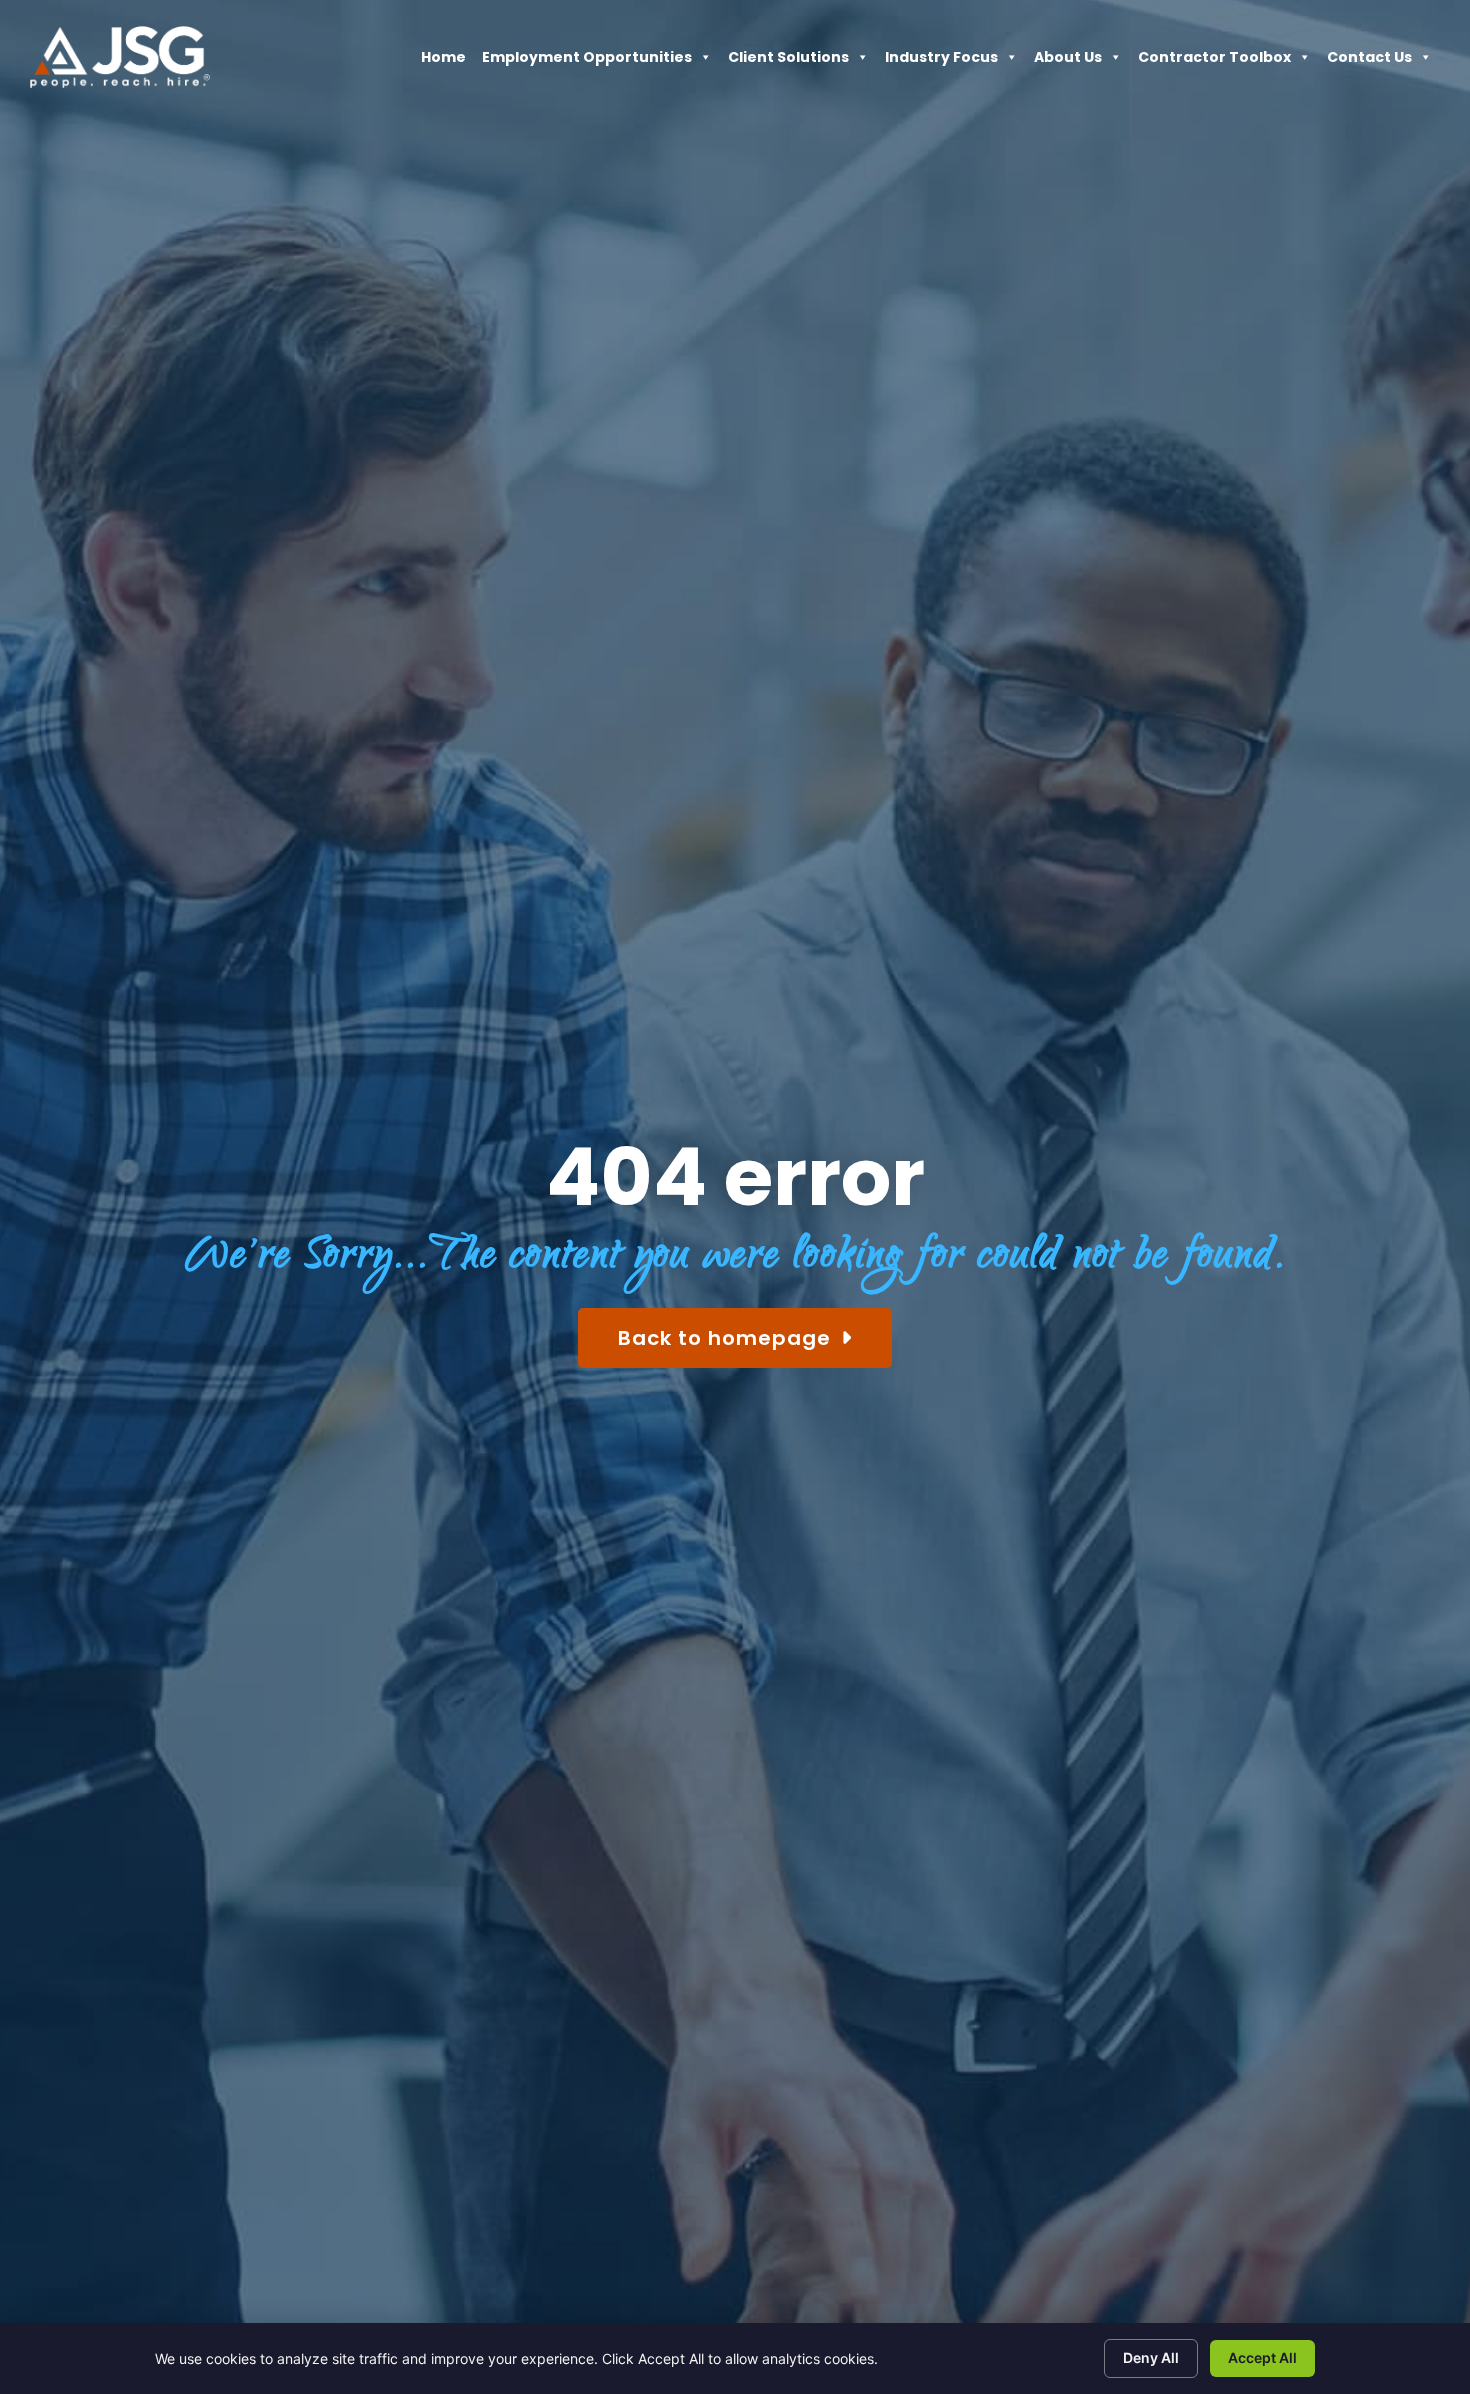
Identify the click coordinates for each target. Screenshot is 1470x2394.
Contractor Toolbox (1214, 62)
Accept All (1262, 2357)
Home (443, 62)
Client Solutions (788, 62)
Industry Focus (941, 62)
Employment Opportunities (587, 62)
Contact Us (1369, 62)
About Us (1068, 62)
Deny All (1151, 2357)
